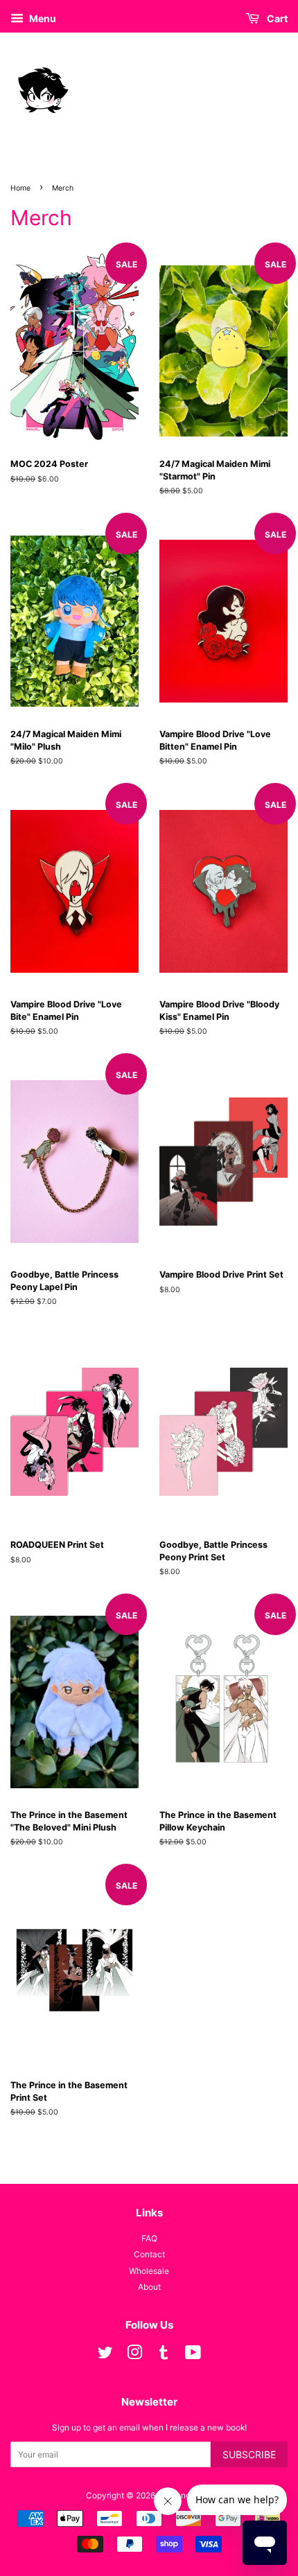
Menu (42, 18)
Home (20, 188)
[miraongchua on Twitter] (105, 2355)
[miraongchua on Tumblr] (164, 2355)
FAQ (149, 2238)
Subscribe (249, 2454)
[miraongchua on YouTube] (193, 2355)
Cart (276, 18)
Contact (149, 2254)
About (149, 2287)
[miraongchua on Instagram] (134, 2355)
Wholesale (149, 2271)
